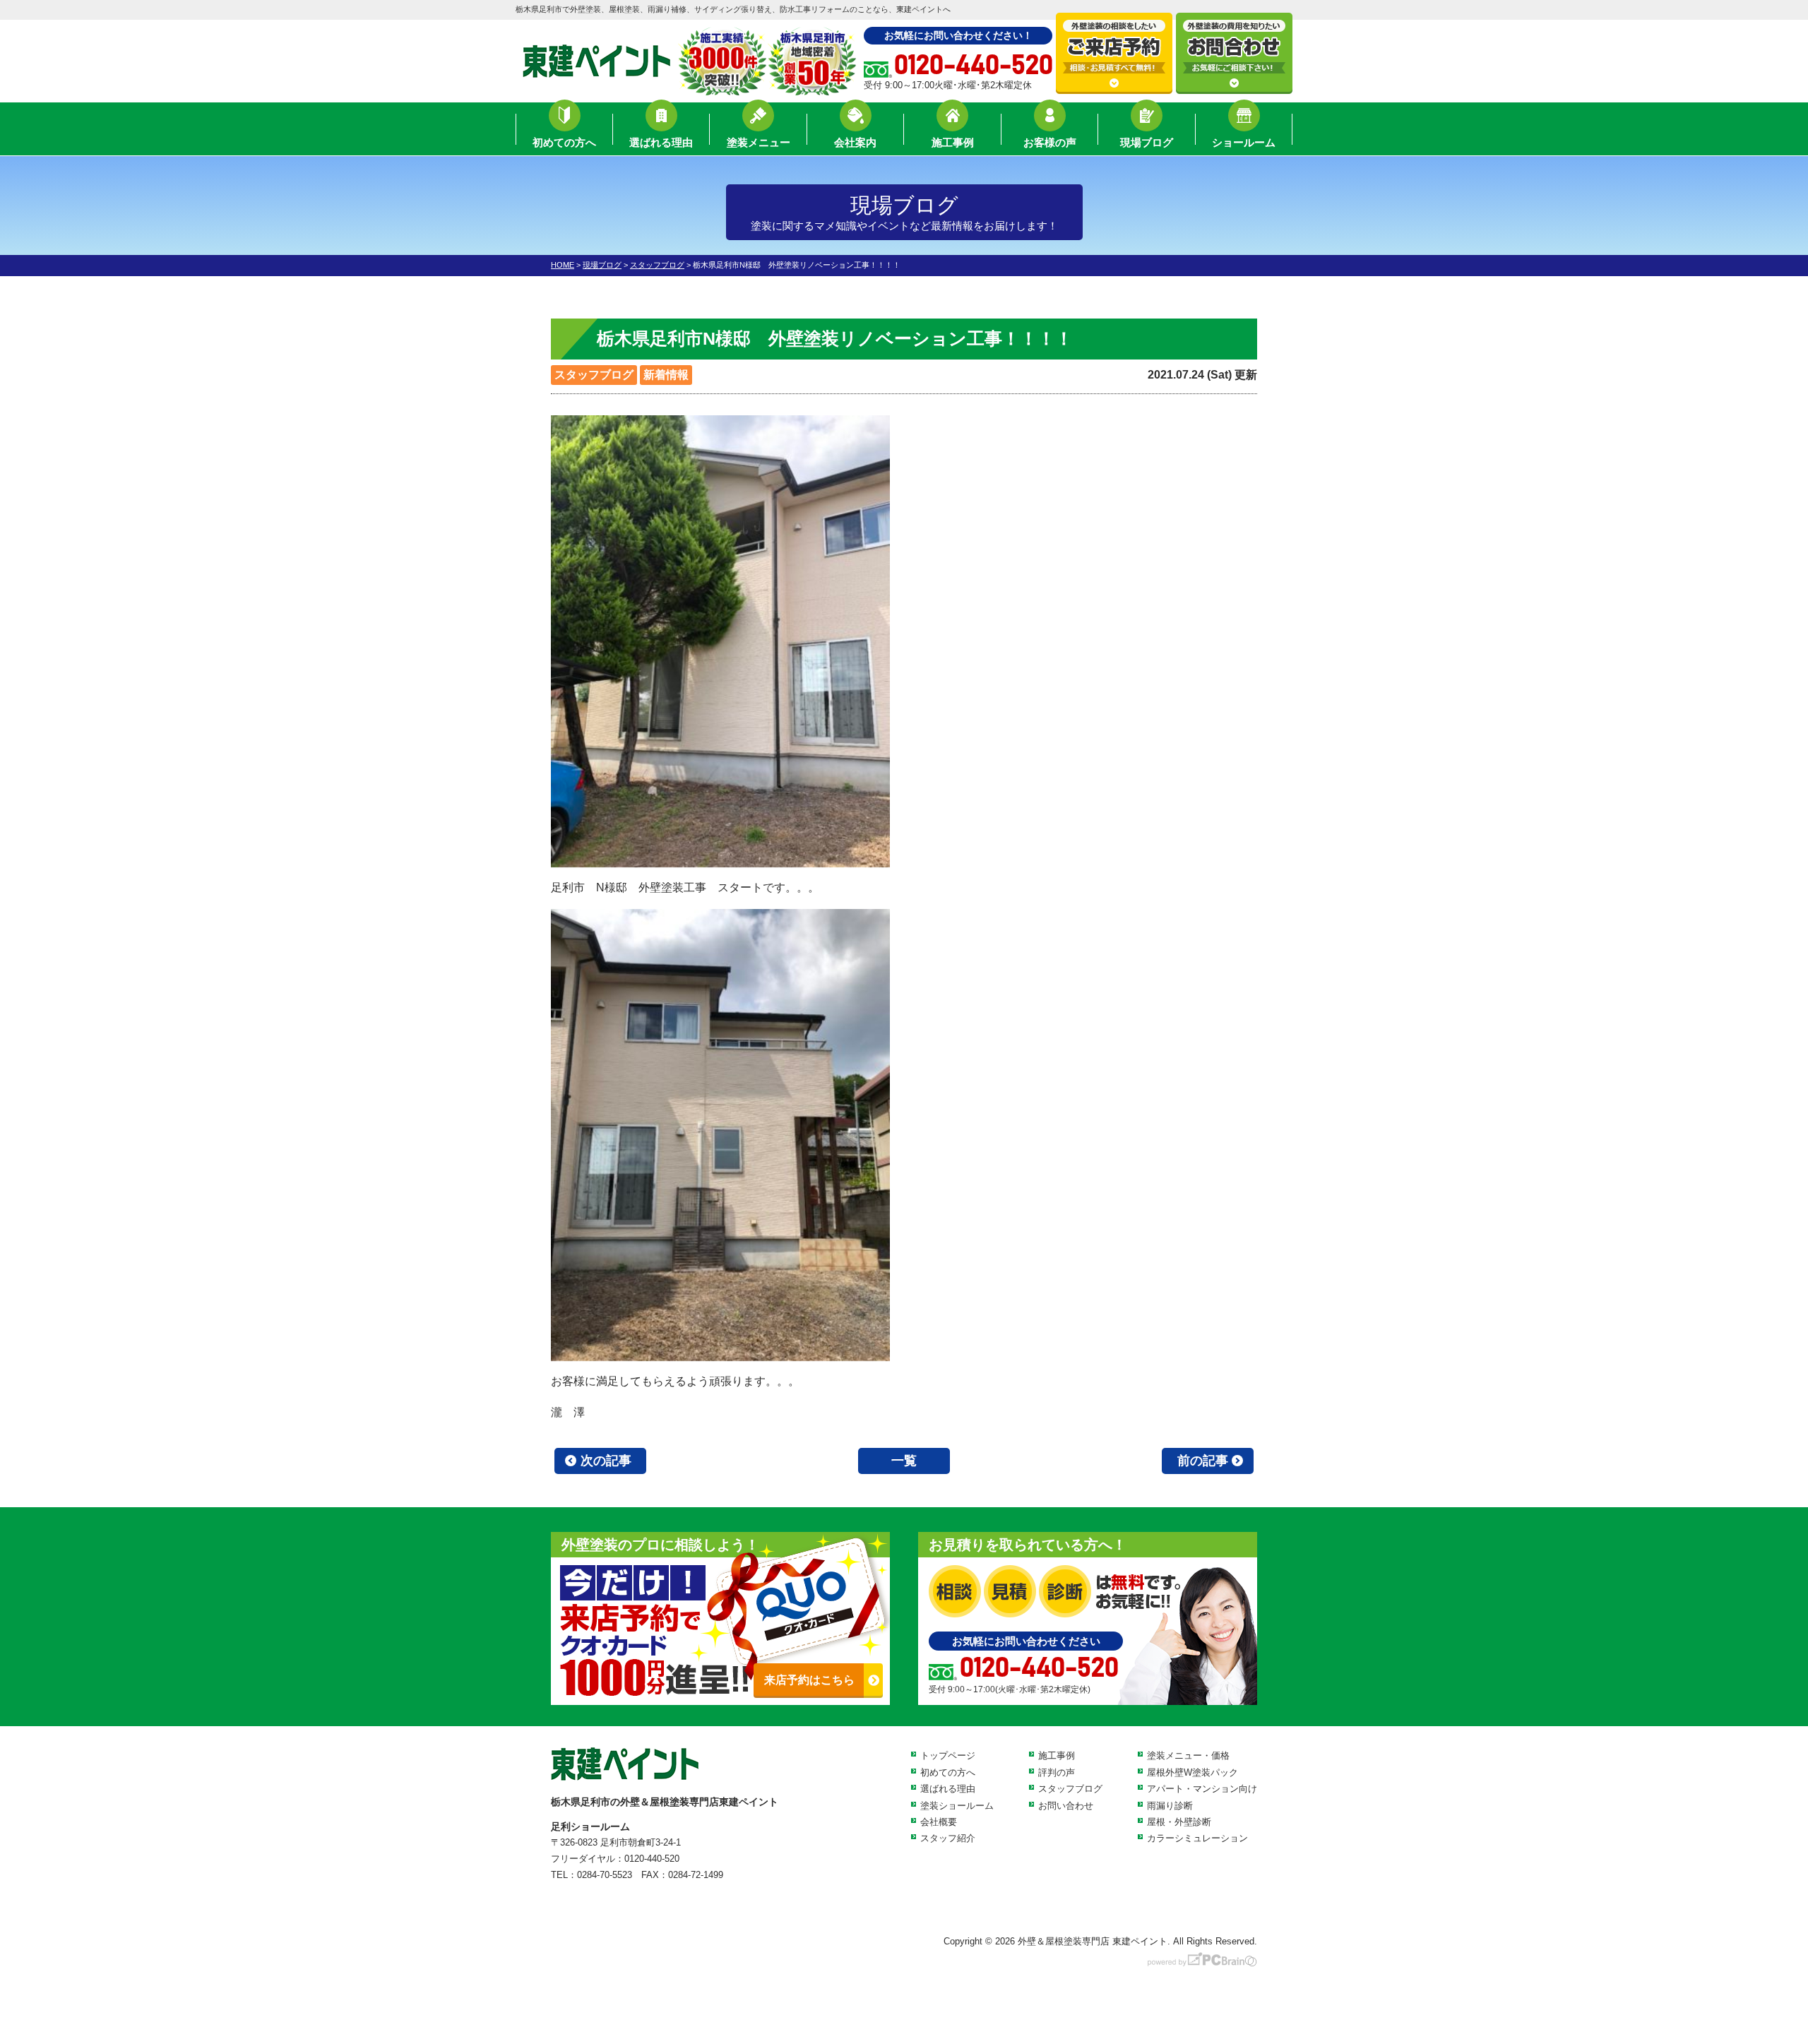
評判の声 (1057, 1772)
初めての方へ (564, 142)
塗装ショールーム (957, 1806)
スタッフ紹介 (948, 1838)
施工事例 (953, 142)
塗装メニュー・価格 (1188, 1755)
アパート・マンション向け (1202, 1789)
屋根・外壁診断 (1179, 1822)
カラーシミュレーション (1197, 1838)
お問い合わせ (1066, 1806)
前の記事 (1203, 1461)
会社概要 (939, 1822)
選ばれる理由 (661, 142)
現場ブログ (1147, 142)
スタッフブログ (594, 375)
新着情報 (666, 375)
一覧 (904, 1461)
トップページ (948, 1755)
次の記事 (606, 1461)
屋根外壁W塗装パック (1193, 1772)
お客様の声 (1050, 142)
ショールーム (1244, 142)
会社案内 (855, 142)
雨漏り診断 (1170, 1806)
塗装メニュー (759, 142)
